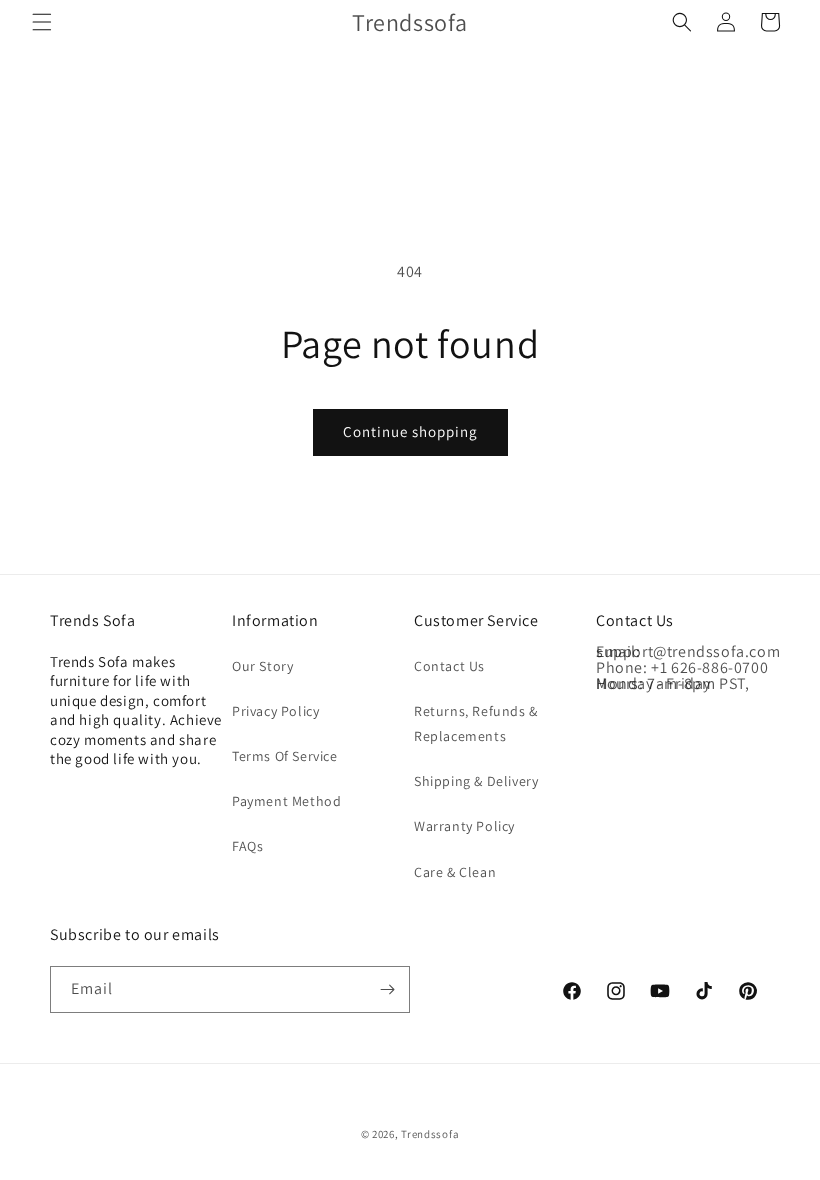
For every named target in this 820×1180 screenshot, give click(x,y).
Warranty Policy (464, 826)
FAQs (247, 846)
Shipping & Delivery (476, 781)
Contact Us (449, 666)
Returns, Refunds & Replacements (476, 723)
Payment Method (286, 801)
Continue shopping (410, 431)
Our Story (262, 666)
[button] (42, 22)
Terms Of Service (285, 756)
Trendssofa (430, 1134)
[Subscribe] (387, 989)
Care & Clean (455, 872)
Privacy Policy (275, 711)
